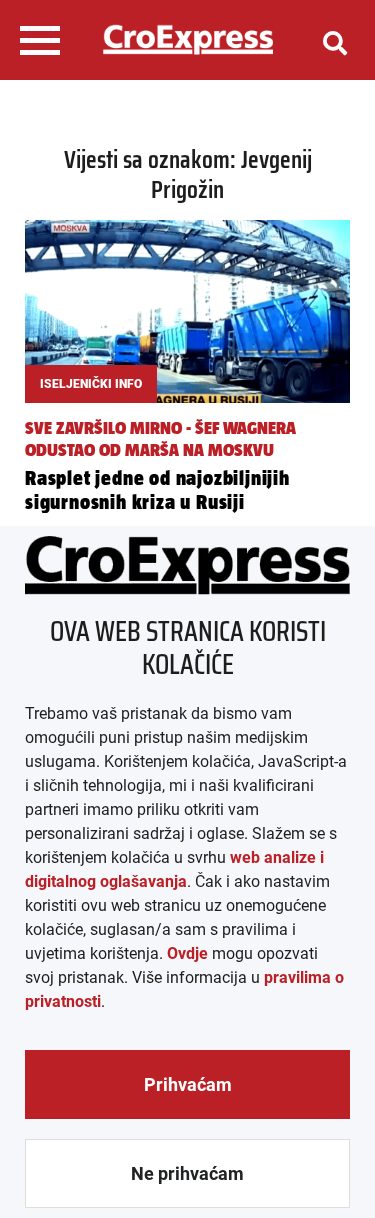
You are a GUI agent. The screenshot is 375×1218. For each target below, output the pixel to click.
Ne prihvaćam (187, 1173)
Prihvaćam (188, 1084)
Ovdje (187, 953)
